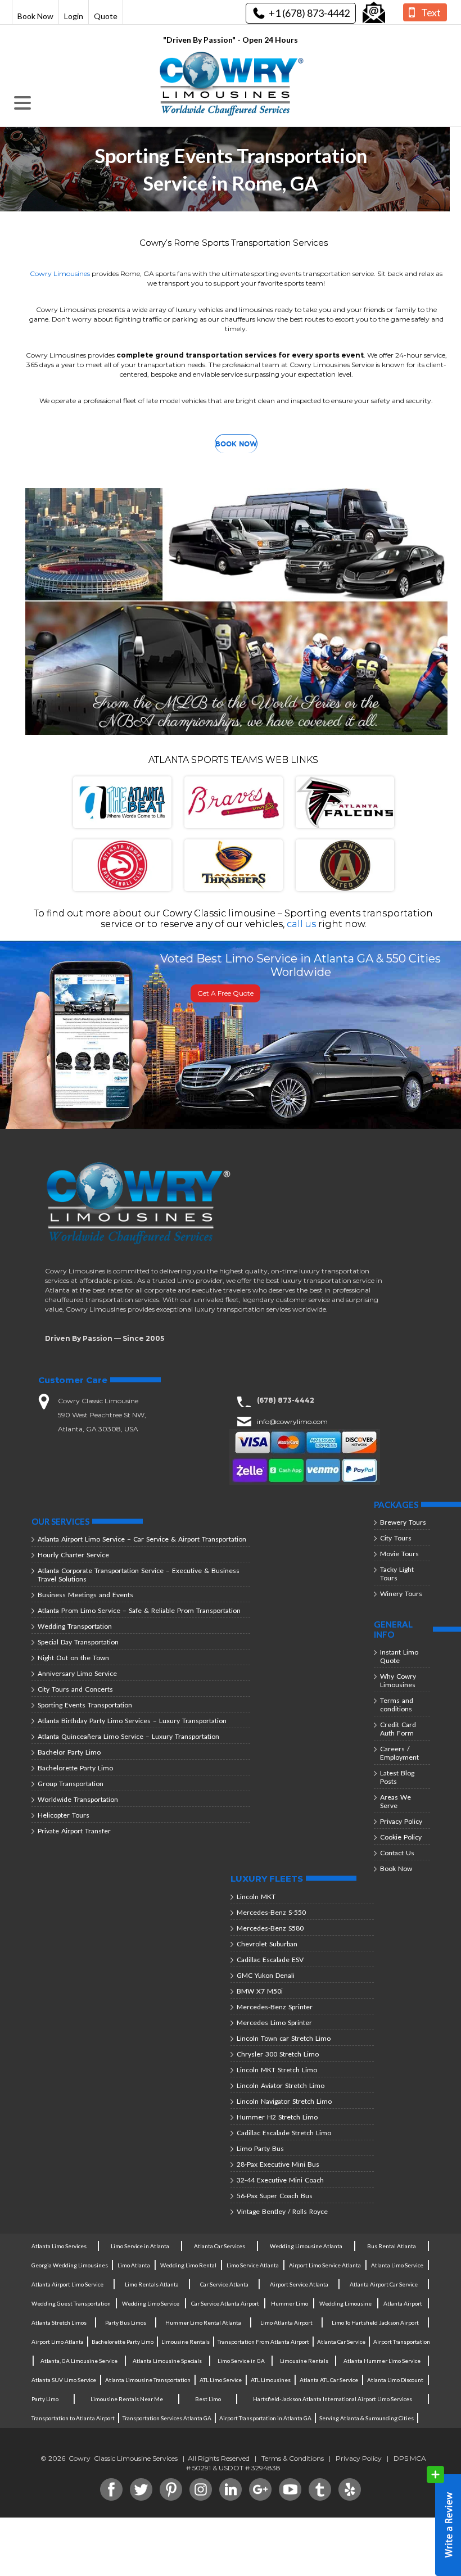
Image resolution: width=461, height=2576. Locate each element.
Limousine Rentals (186, 2342)
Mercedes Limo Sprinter (274, 2023)
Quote (106, 16)
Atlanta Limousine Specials (167, 2361)
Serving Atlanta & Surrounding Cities (367, 2418)
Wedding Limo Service (151, 2303)
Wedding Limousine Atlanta (306, 2246)
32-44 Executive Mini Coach (280, 2180)
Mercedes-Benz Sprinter (275, 2007)
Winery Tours (401, 1594)
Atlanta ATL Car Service (329, 2380)
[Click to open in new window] (374, 13)
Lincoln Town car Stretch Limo (284, 2038)
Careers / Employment (399, 1753)
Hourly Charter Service (73, 1555)
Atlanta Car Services (220, 2246)
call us (301, 924)
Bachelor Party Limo (69, 1752)
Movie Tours (399, 1554)
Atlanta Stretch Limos (59, 2322)
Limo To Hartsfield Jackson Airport (375, 2322)
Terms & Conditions (293, 2458)
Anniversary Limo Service (77, 1673)
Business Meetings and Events (85, 1595)
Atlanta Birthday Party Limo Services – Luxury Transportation (132, 1721)
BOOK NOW (236, 444)
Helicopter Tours (64, 1815)
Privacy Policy (401, 1821)
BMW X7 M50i (260, 1991)
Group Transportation (71, 1784)
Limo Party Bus (260, 2148)
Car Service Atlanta (224, 2284)
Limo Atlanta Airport (286, 2322)
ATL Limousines (271, 2380)
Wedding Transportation (75, 1626)
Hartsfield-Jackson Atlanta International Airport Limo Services (333, 2399)
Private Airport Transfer (74, 1831)
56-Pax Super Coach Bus (275, 2196)
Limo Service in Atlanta (140, 2246)
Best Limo (208, 2399)
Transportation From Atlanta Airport (263, 2342)
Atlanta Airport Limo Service (67, 2284)
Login (74, 16)
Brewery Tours (403, 1522)
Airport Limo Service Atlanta (325, 2265)
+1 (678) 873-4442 (309, 13)
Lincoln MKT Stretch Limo (277, 2070)
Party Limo (45, 2399)
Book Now (35, 16)
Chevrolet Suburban (267, 1944)
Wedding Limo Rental (188, 2265)
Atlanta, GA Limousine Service (79, 2361)
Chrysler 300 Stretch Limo (278, 2054)
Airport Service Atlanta (299, 2284)
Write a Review (444, 2521)
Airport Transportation (402, 2342)
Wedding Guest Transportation (71, 2303)
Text (431, 12)
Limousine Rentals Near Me (127, 2399)
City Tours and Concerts (75, 1689)
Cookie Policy (401, 1837)
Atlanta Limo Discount (395, 2380)
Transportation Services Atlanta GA (167, 2418)
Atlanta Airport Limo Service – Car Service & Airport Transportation (142, 1539)
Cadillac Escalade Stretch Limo (284, 2133)
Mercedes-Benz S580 (270, 1928)
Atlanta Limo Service (397, 2265)
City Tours (396, 1538)
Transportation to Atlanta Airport (73, 2418)
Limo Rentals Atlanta (152, 2284)
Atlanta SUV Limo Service (64, 2380)
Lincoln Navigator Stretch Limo (284, 2101)
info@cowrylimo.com (292, 1422)
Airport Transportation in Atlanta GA (265, 2418)
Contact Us (397, 1853)
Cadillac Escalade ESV (270, 1960)
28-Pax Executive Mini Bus (278, 2164)
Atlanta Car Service (341, 2342)
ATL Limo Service (221, 2380)
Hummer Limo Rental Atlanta (203, 2322)
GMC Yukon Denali (266, 1975)
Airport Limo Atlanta (58, 2342)
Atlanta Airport (403, 2303)
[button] (24, 103)
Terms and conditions (397, 1705)
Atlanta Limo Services (59, 2246)
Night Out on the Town (73, 1658)
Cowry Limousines (60, 274)
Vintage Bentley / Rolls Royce (282, 2211)
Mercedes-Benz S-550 (271, 1912)
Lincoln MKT (256, 1897)
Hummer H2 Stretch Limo (277, 2117)
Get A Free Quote (225, 993)
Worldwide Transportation (78, 1799)
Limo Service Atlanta (253, 2265)
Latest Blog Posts (397, 1777)
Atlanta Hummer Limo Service (382, 2361)
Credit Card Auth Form (398, 1729)
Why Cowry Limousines (398, 1680)
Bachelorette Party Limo (75, 1768)
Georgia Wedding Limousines (70, 2265)
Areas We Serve (396, 1801)
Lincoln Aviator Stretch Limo (281, 2085)
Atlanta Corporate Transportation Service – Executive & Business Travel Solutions (139, 1575)
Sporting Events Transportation (85, 1705)
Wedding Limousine (345, 2303)
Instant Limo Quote (399, 1656)
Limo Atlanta (134, 2265)
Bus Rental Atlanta (392, 2246)
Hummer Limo (290, 2303)
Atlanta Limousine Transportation (148, 2380)
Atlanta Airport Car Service (384, 2284)
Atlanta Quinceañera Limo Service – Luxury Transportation (128, 1736)
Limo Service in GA (241, 2361)
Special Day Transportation (78, 1642)
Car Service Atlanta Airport (225, 2303)
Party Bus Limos (126, 2322)
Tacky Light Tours (397, 1574)
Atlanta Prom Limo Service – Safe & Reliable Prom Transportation (139, 1610)
